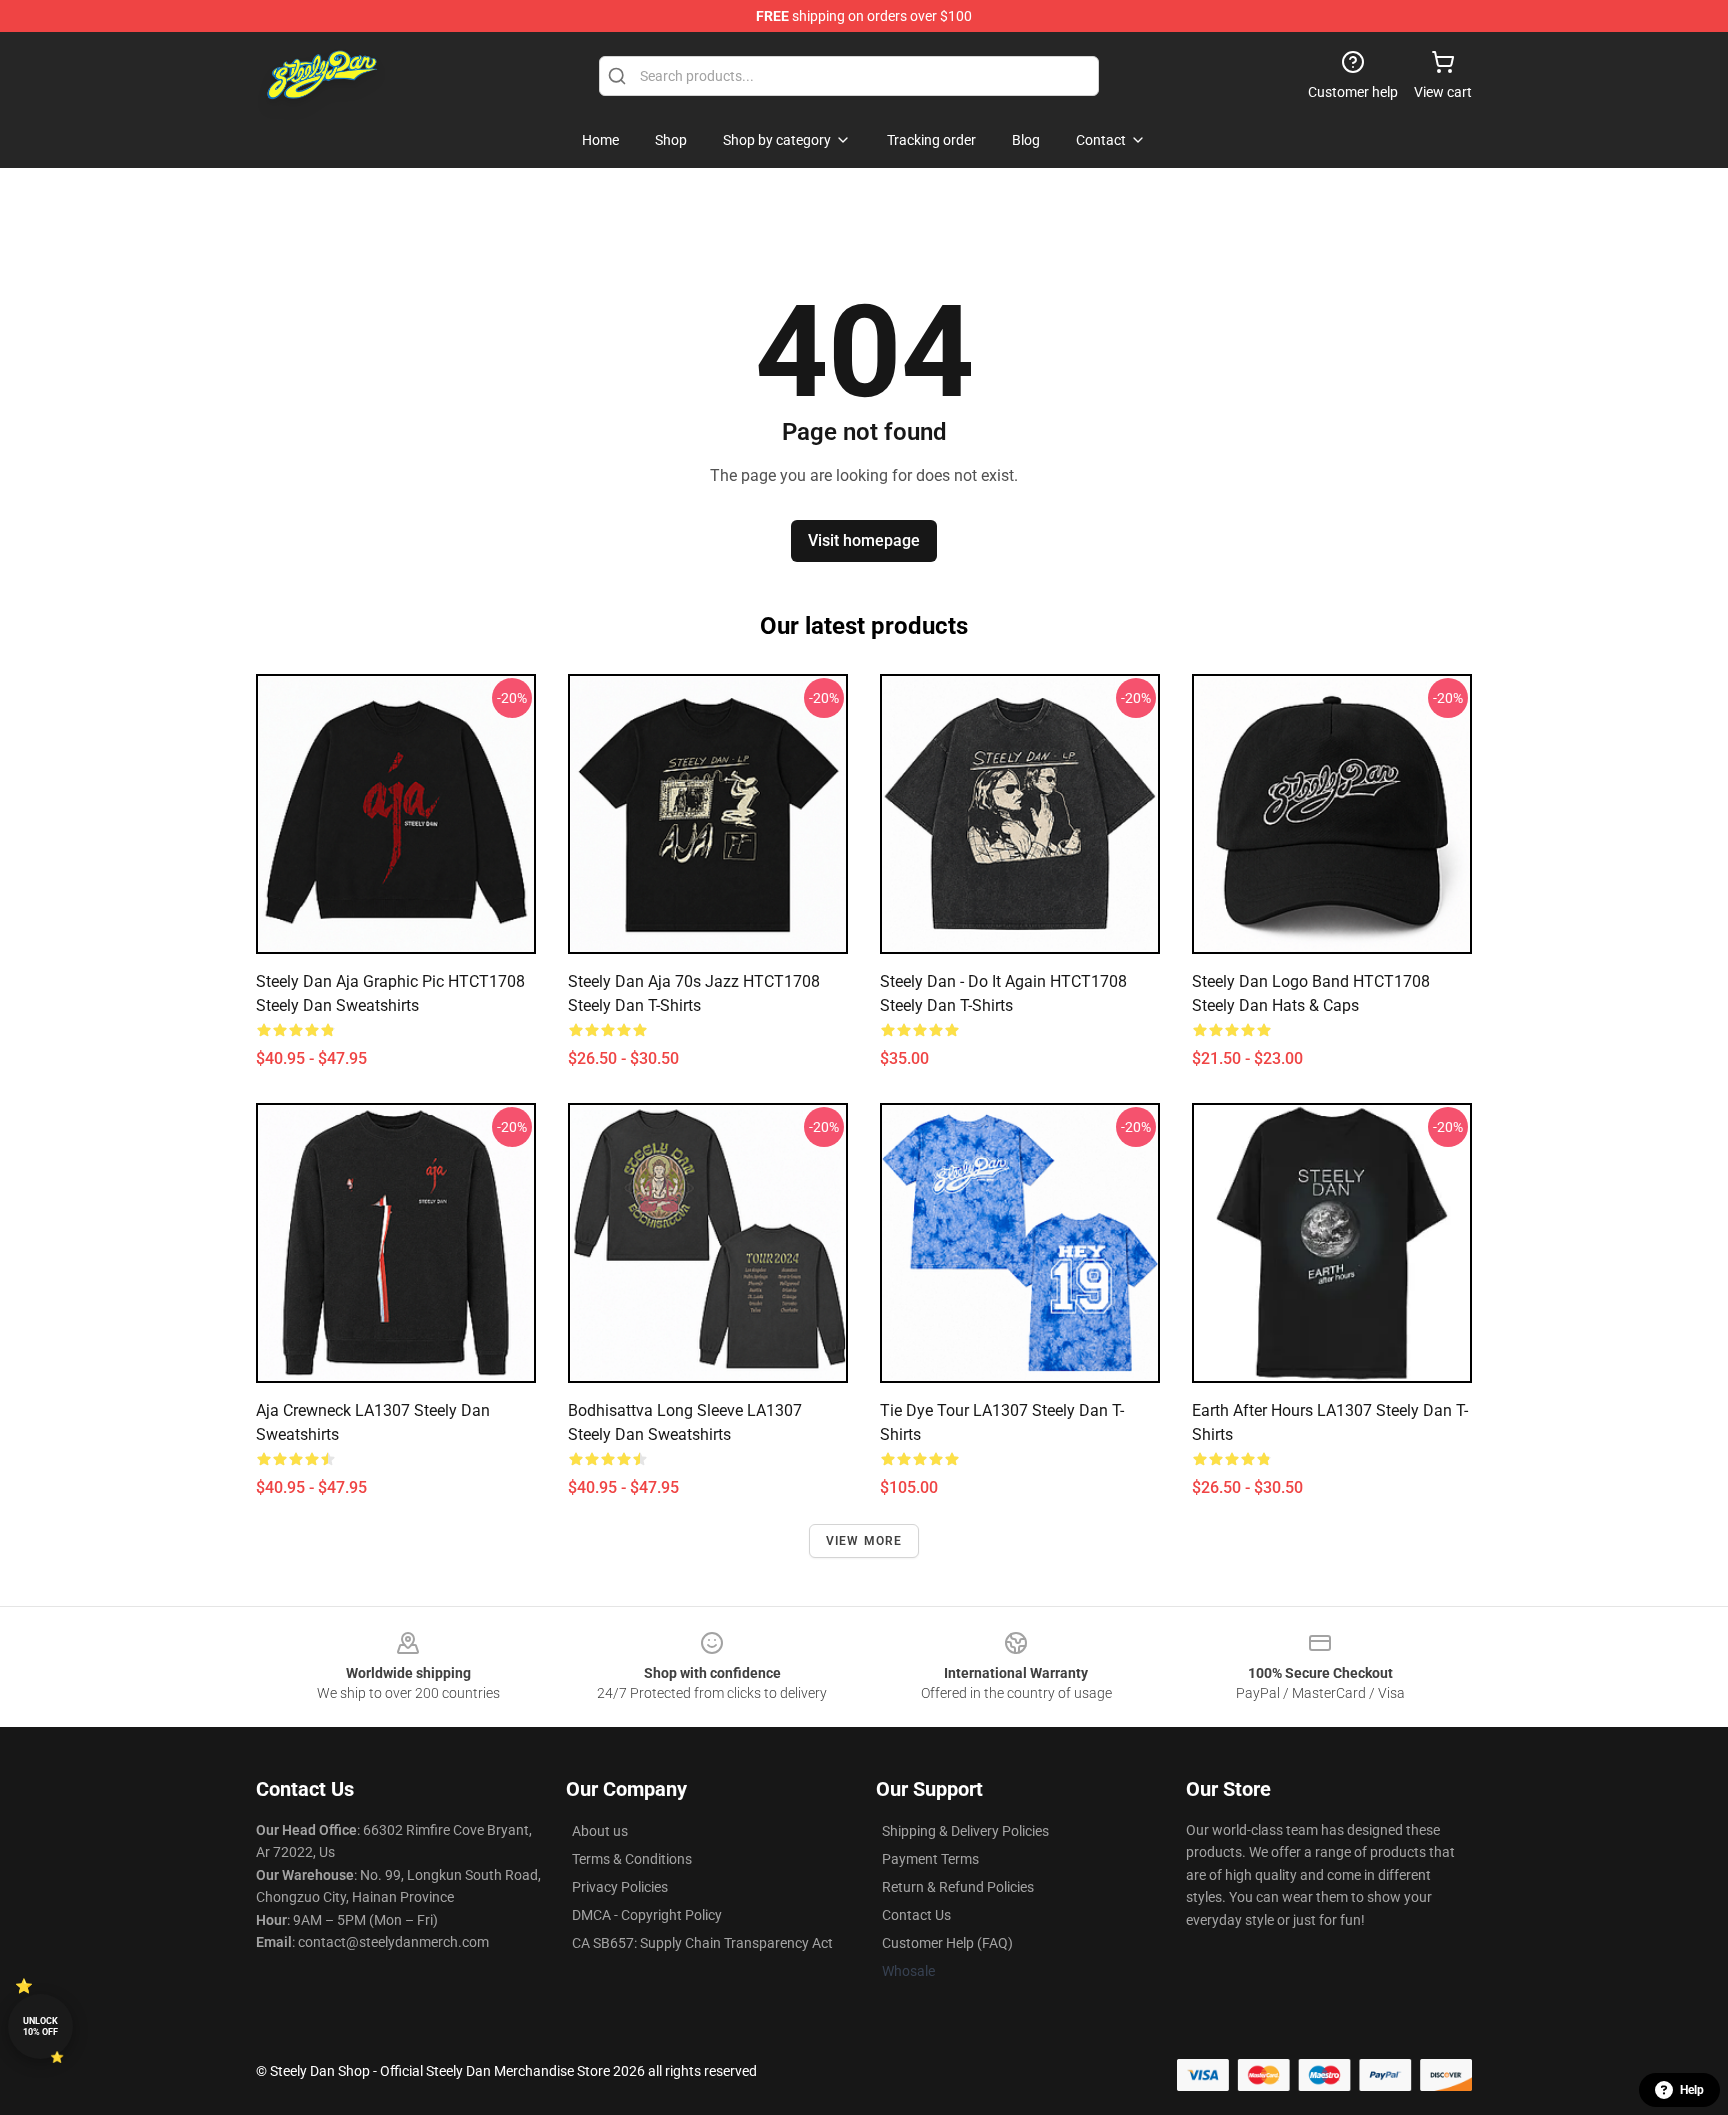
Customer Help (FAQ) (947, 1943)
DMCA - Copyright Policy (647, 1915)
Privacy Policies (620, 1887)
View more (864, 1541)
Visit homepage (864, 540)
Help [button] (1692, 2090)
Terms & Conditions (632, 1859)
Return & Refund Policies (958, 1887)
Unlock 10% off (40, 2026)
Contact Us (916, 1915)
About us (600, 1831)
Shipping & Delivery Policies (965, 1831)
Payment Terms (930, 1859)
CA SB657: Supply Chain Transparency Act (702, 1943)
